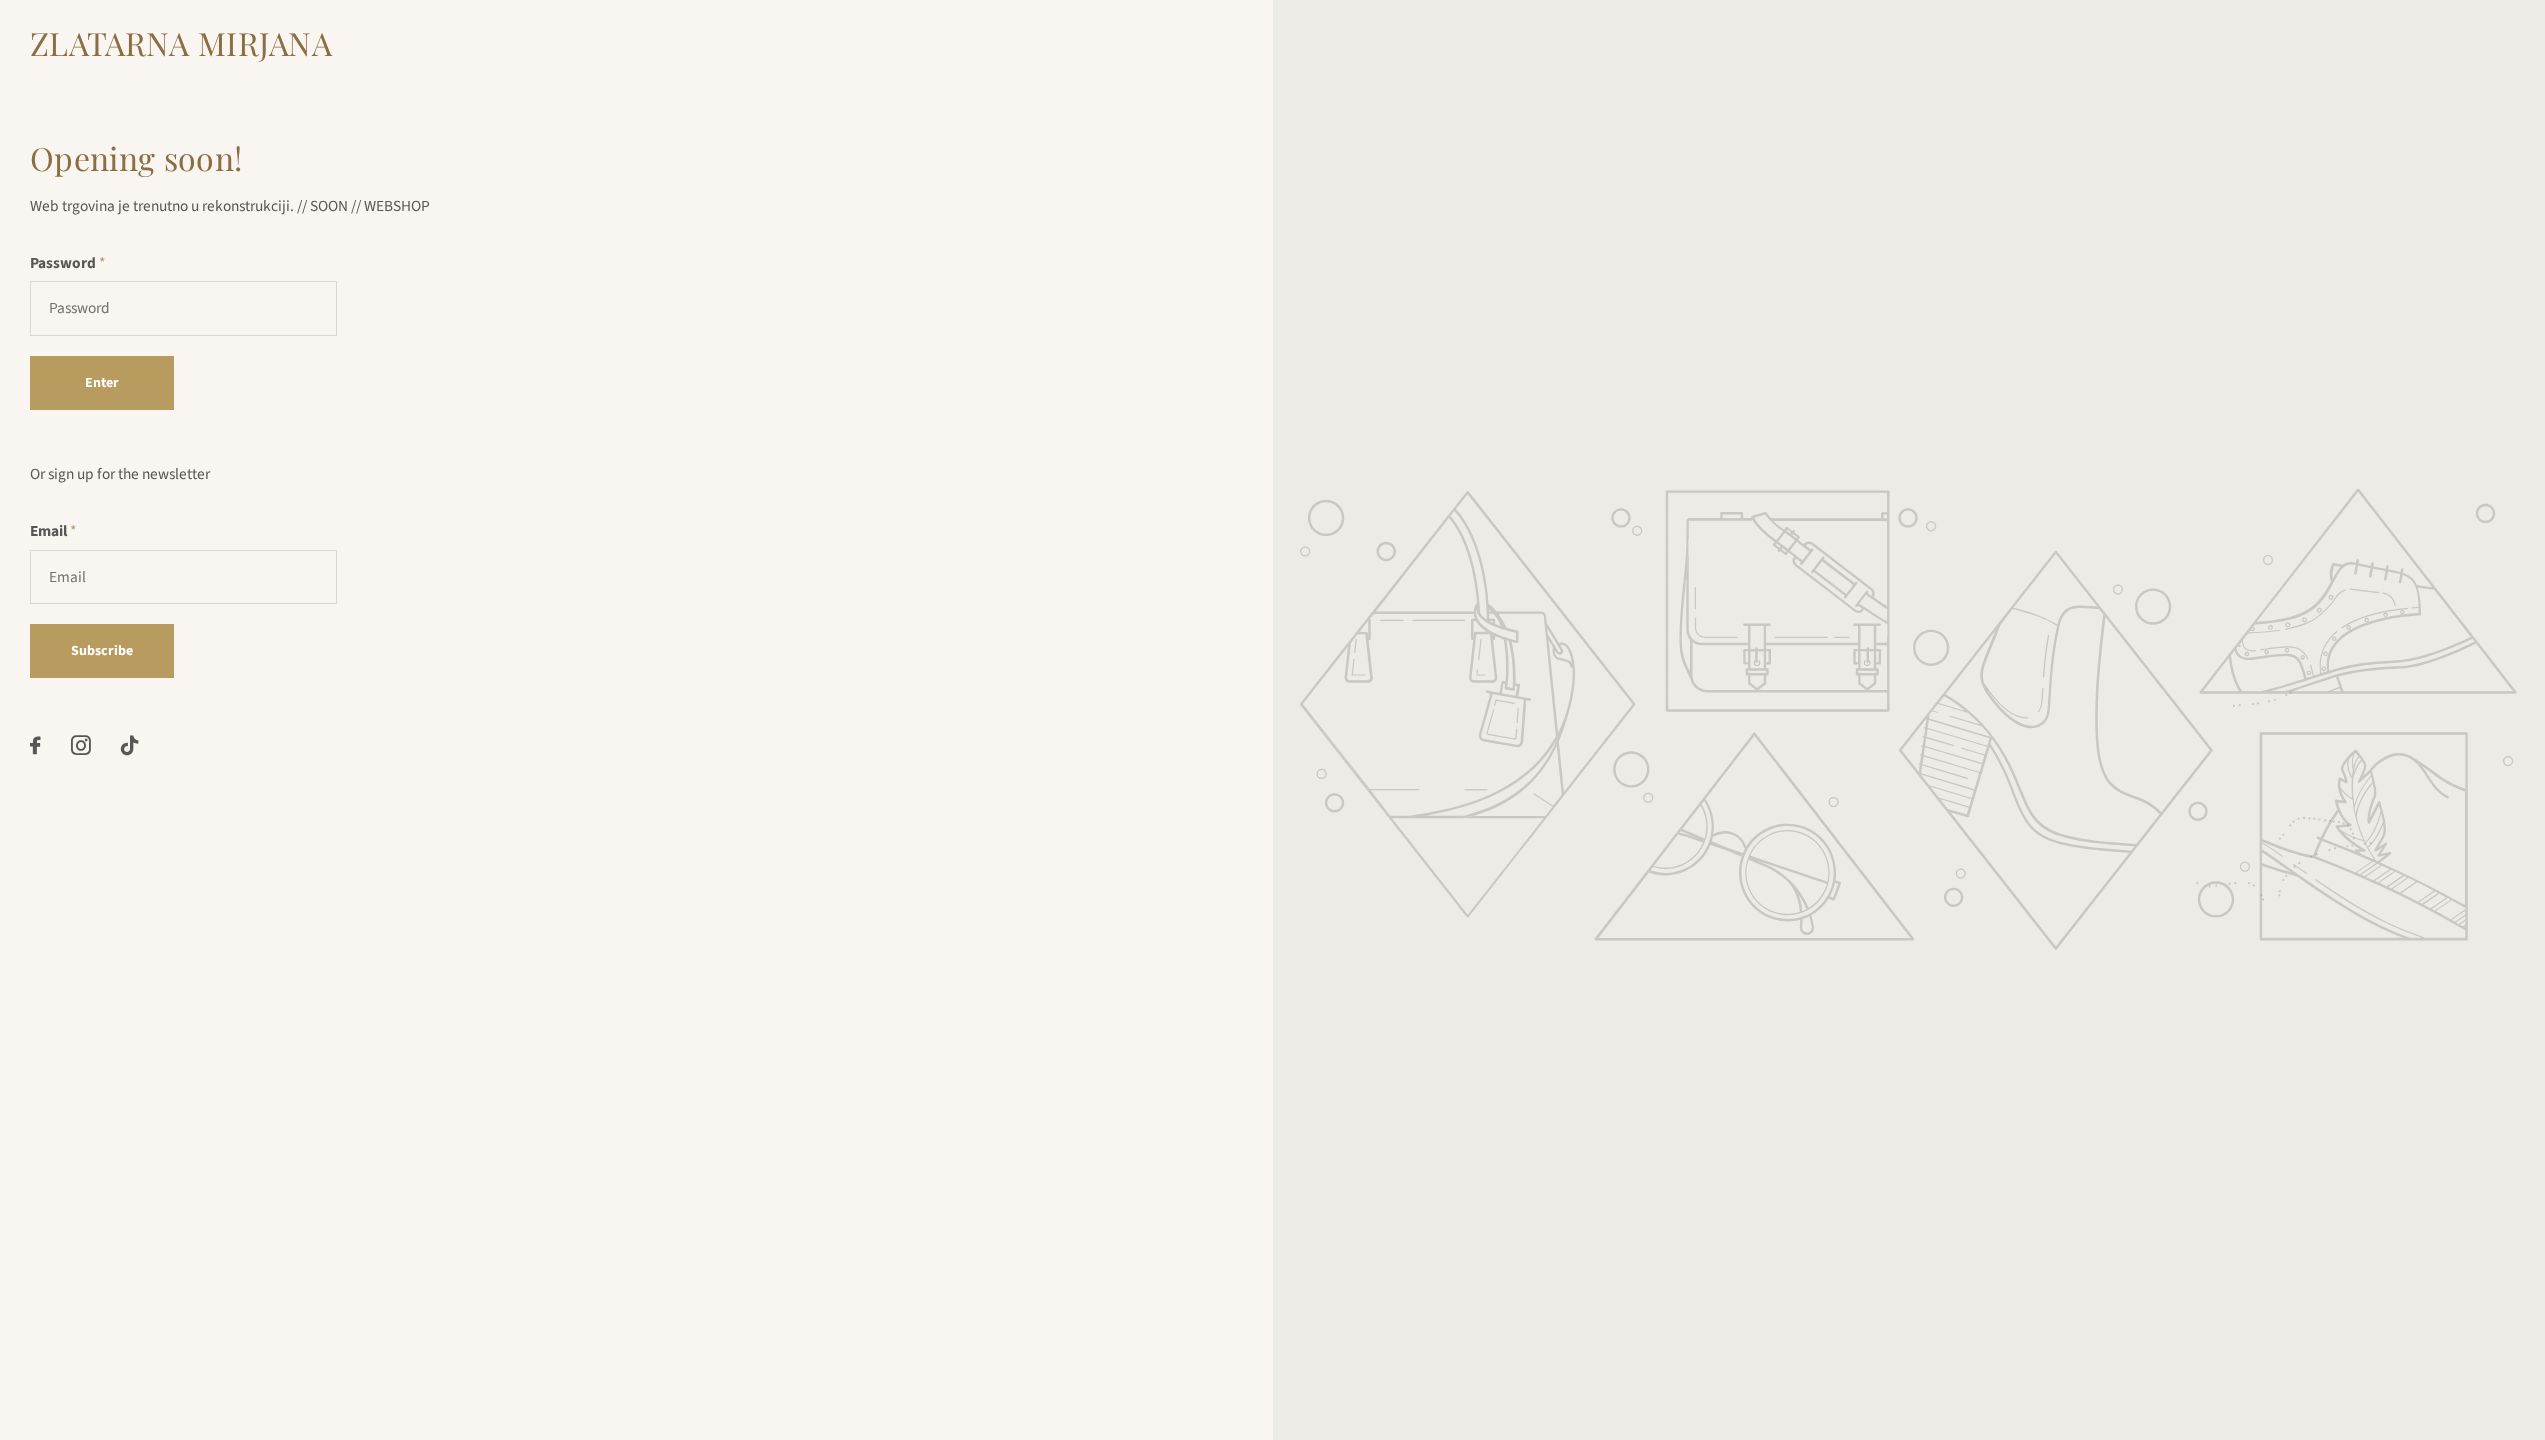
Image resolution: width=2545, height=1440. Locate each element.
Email (53, 531)
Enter (102, 383)
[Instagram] (81, 746)
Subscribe (102, 651)
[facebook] (35, 746)
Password (67, 263)
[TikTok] (129, 746)
